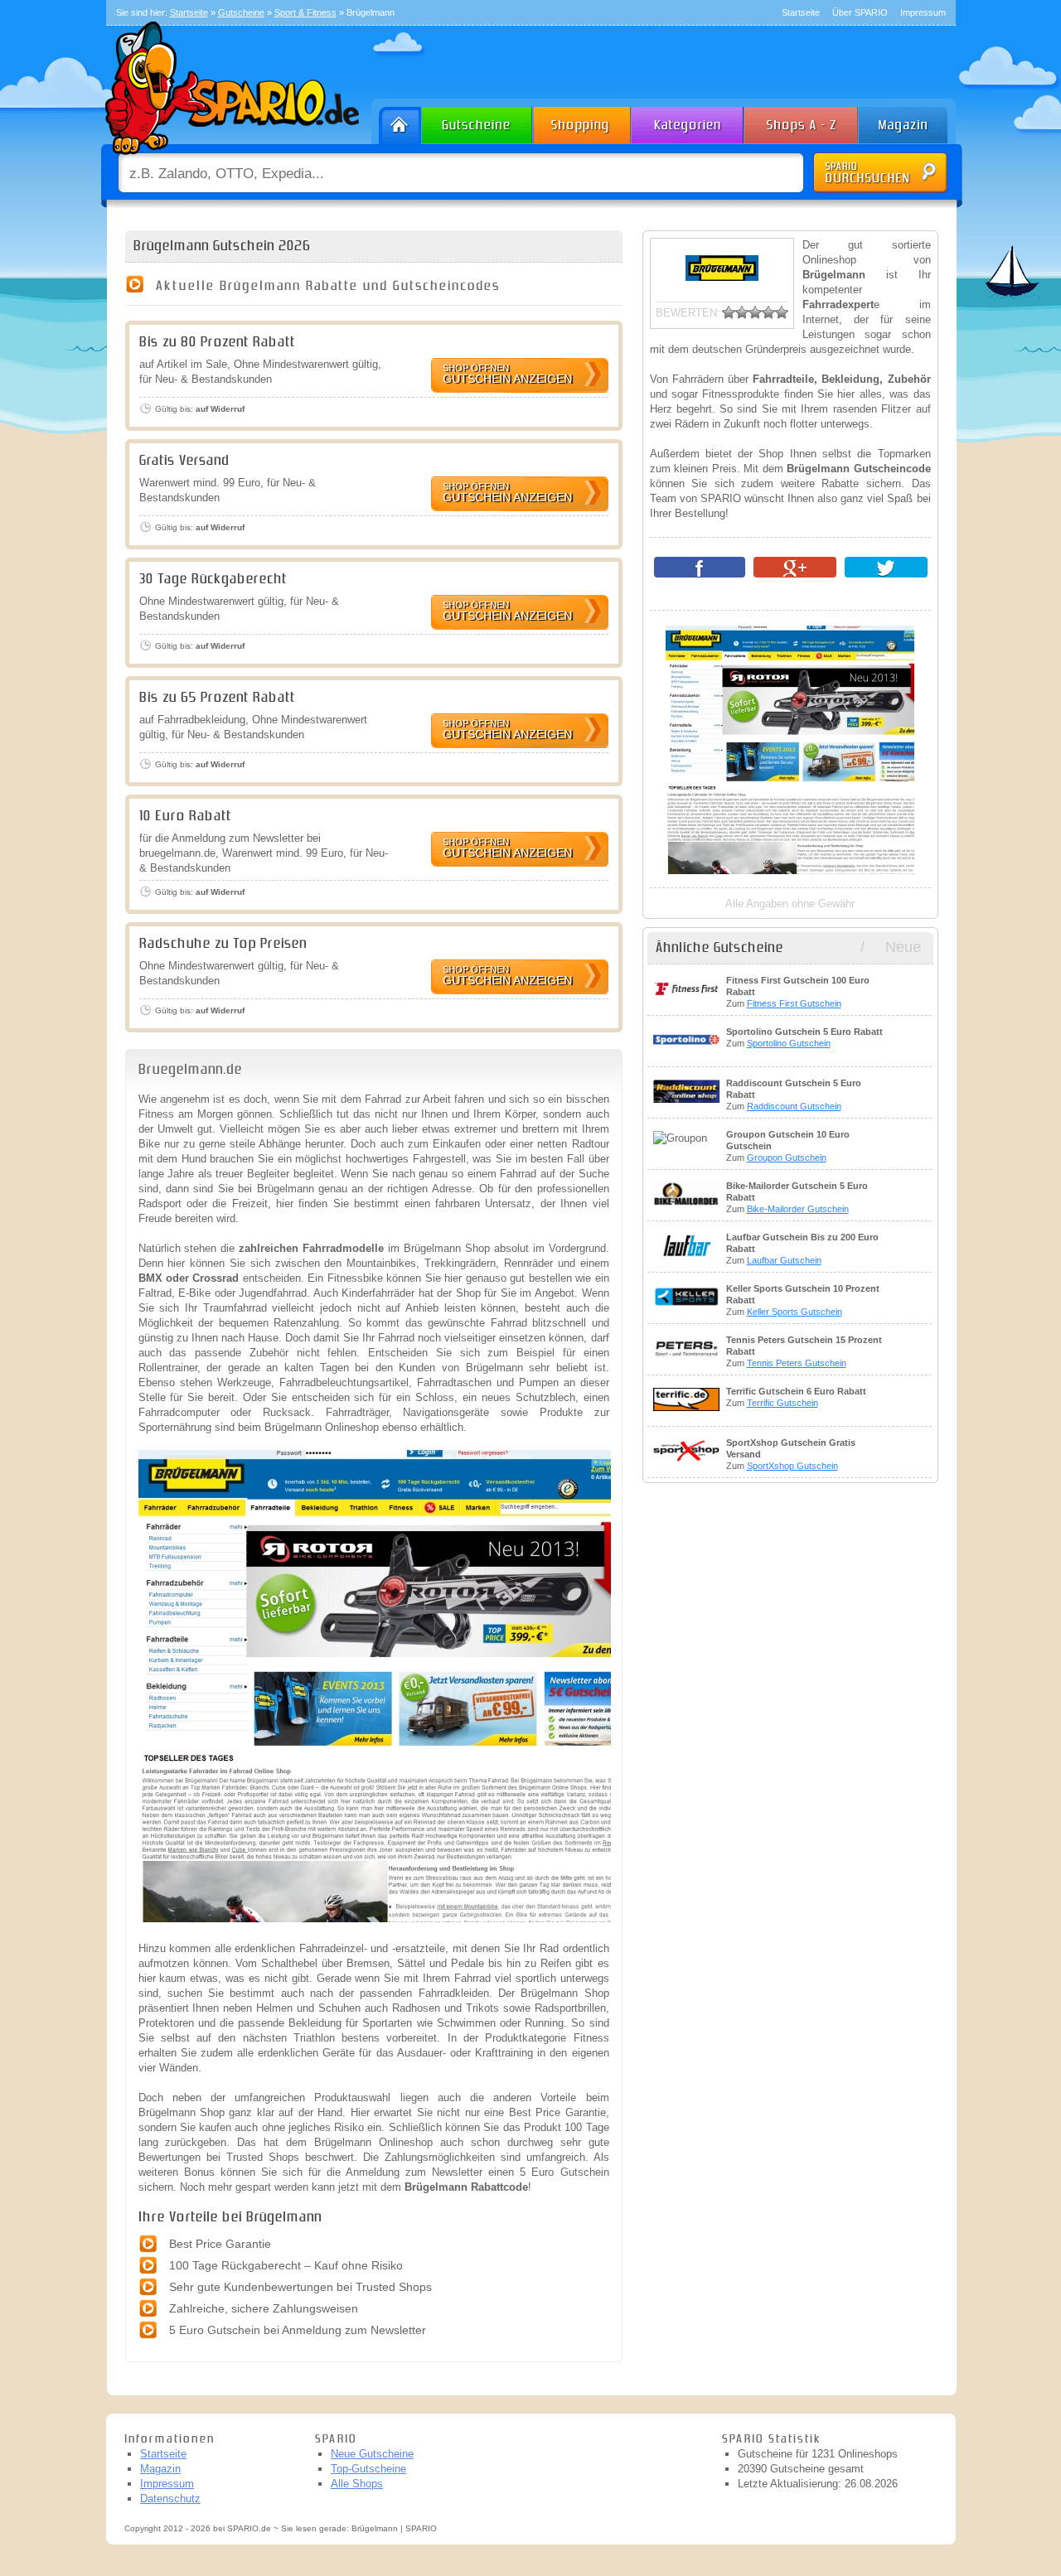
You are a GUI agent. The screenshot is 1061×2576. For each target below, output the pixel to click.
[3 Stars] (755, 312)
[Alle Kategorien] (688, 121)
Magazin (160, 2469)
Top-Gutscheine (368, 2469)
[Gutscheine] (478, 121)
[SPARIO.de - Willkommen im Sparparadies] (230, 159)
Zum (798, 992)
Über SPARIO (860, 12)
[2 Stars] (742, 312)
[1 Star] (729, 312)
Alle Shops (357, 2484)
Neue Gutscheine (372, 2454)
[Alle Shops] (802, 121)
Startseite (801, 12)
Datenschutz (170, 2499)
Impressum (923, 12)
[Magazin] (911, 121)
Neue (903, 947)
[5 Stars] (782, 312)
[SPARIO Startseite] (397, 121)
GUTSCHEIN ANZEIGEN (507, 374)
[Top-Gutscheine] (583, 121)
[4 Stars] (768, 312)
